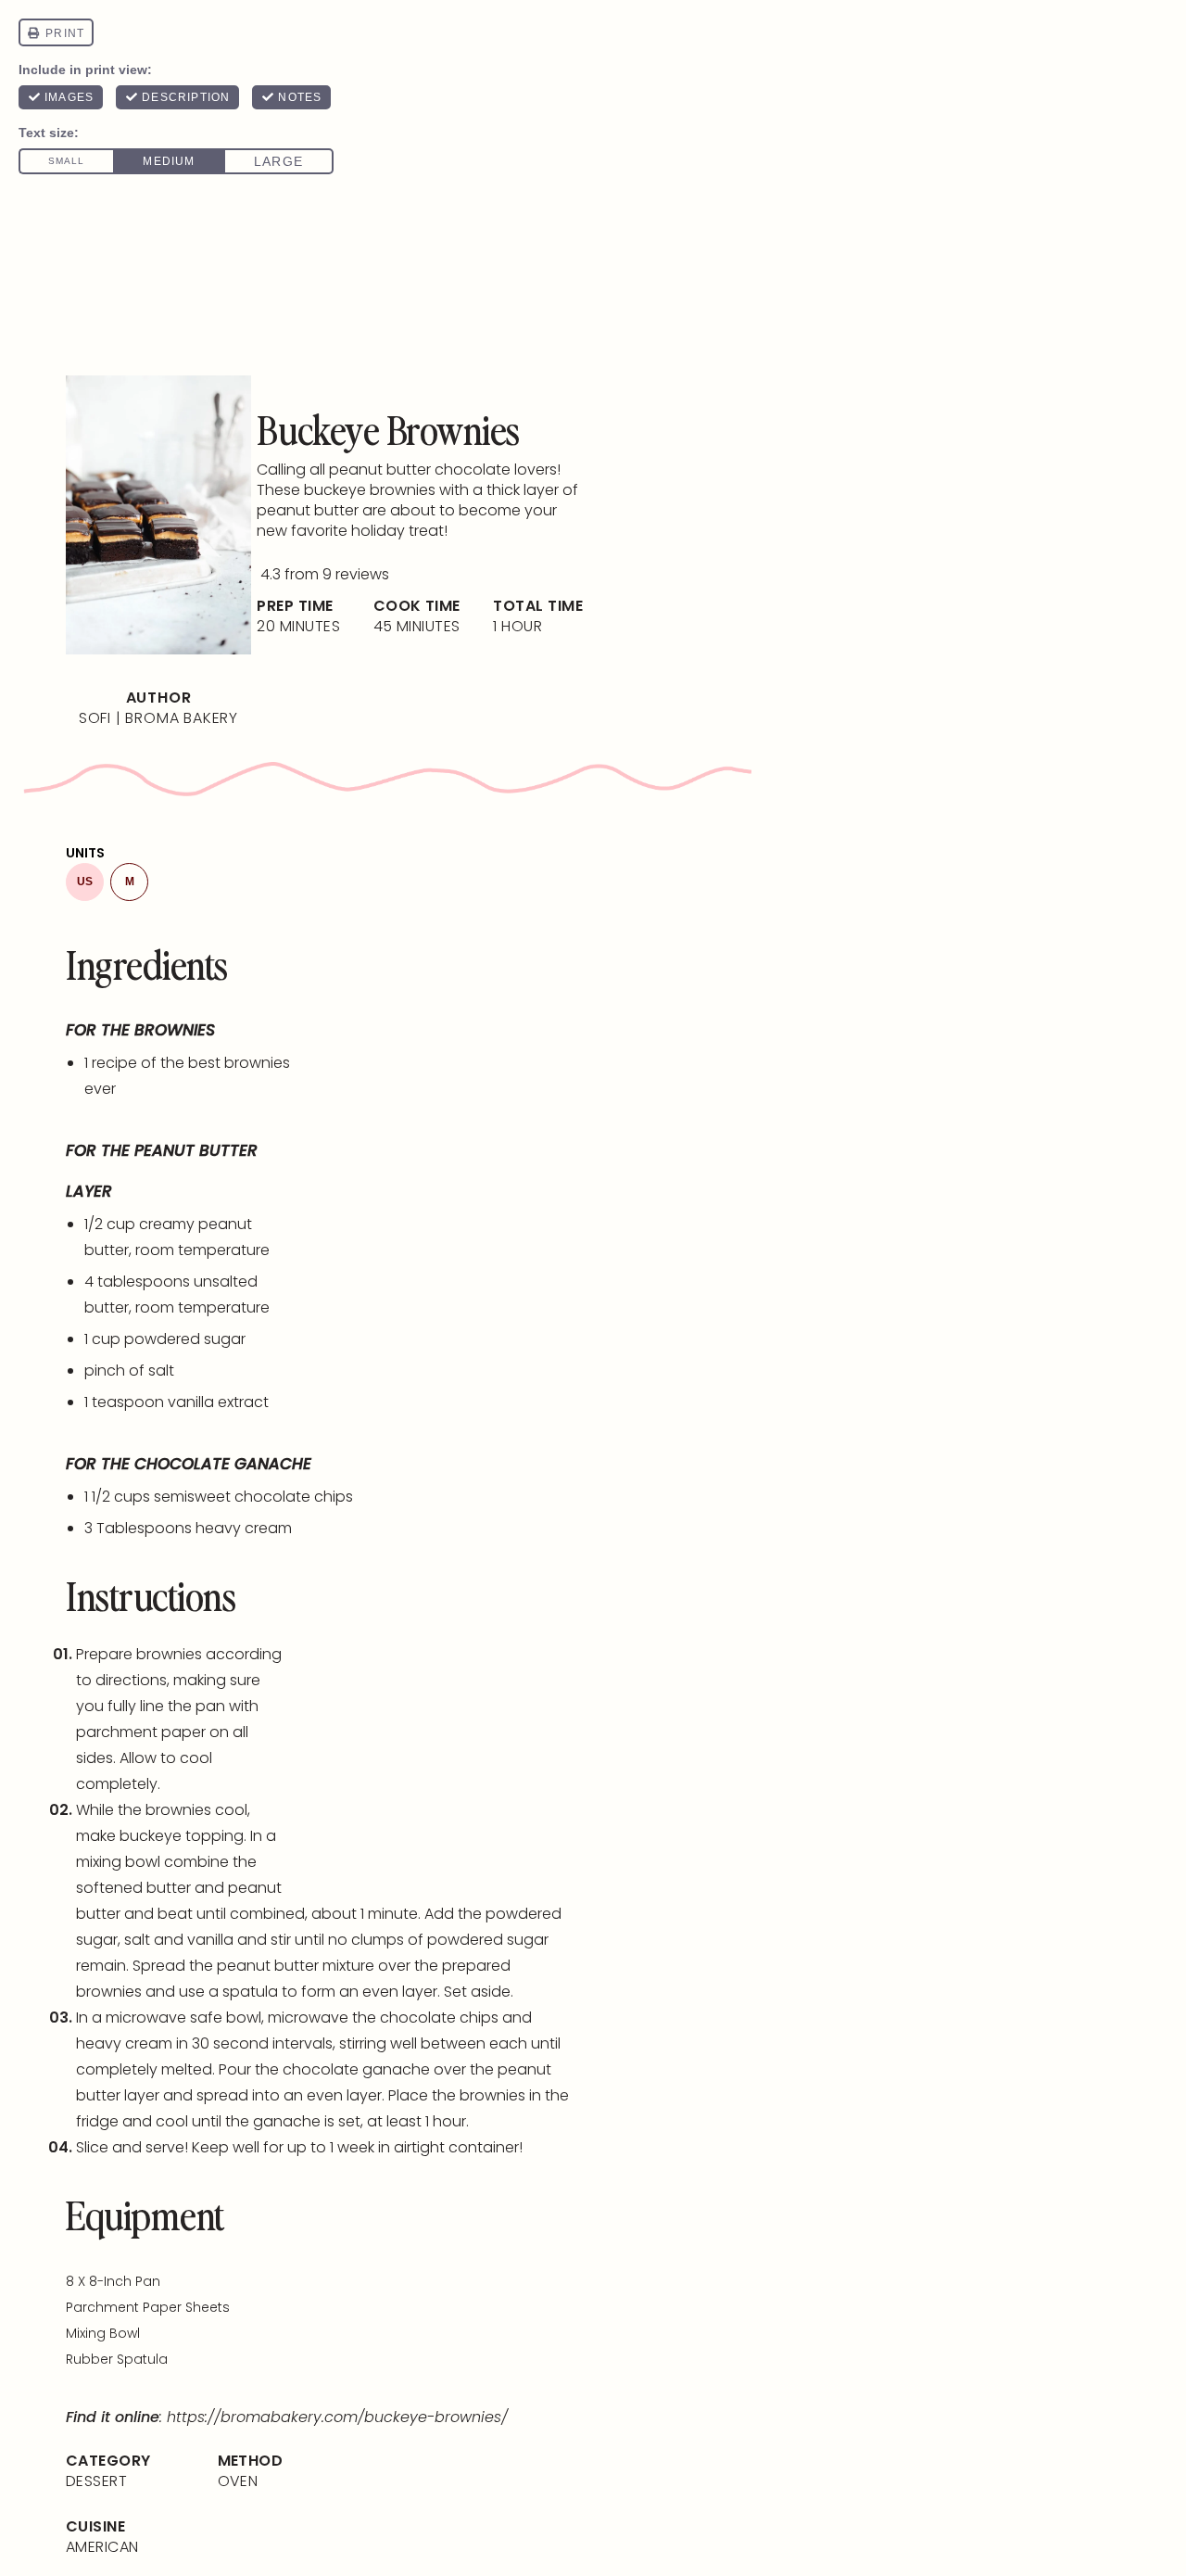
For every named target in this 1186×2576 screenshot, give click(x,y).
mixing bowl (118, 1862)
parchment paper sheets (148, 2307)
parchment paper (141, 1732)
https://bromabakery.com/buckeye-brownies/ (337, 2417)
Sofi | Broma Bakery (158, 718)
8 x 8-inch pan (113, 2281)
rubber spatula (117, 2359)
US (85, 882)
